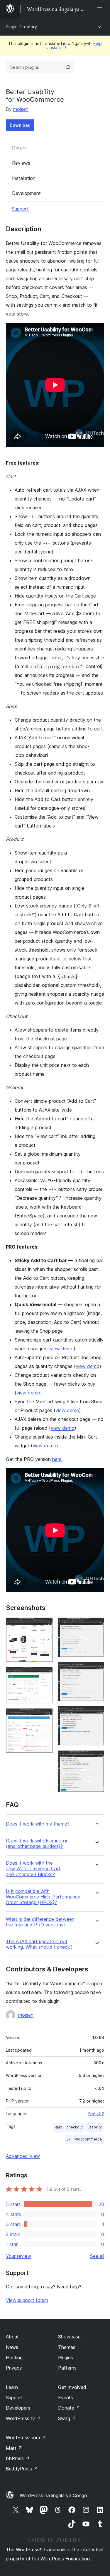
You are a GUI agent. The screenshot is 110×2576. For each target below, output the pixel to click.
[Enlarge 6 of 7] (96, 1714)
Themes (67, 2347)
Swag (67, 2418)
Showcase (69, 2337)
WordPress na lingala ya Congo (53, 2495)
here (57, 1459)
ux (68, 2139)
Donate (69, 2408)
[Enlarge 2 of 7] (45, 1675)
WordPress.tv (23, 2418)
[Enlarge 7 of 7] (96, 1758)
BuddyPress (22, 2469)
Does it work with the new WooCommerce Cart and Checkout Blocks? (33, 1869)
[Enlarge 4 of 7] (96, 1625)
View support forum (27, 2300)
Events (66, 2398)
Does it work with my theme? (38, 1824)
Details (19, 148)
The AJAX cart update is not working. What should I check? (39, 1944)
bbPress (18, 2458)
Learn (12, 2387)
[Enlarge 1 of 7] (45, 1625)
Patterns (67, 2368)
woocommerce (88, 2139)
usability (95, 2127)
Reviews (21, 163)
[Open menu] (101, 9)
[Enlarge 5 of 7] (96, 1670)
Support (20, 209)
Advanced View (23, 2156)
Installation (24, 178)
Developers (18, 2408)
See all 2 (96, 2114)
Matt (14, 2448)
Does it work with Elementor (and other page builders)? (37, 1843)
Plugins (66, 2358)
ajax (59, 2127)
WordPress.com (26, 2437)
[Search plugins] (68, 67)
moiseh (21, 109)
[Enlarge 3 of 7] (45, 1716)
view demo (62, 1349)
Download (20, 125)
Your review (18, 2256)
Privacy (14, 2368)
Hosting (14, 2358)
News (12, 2347)
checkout (75, 2127)
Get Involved (72, 2387)
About (12, 2337)
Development (26, 193)
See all (97, 2256)
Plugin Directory (21, 27)
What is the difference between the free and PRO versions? (40, 1922)
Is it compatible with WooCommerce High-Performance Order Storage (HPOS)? (43, 1897)
